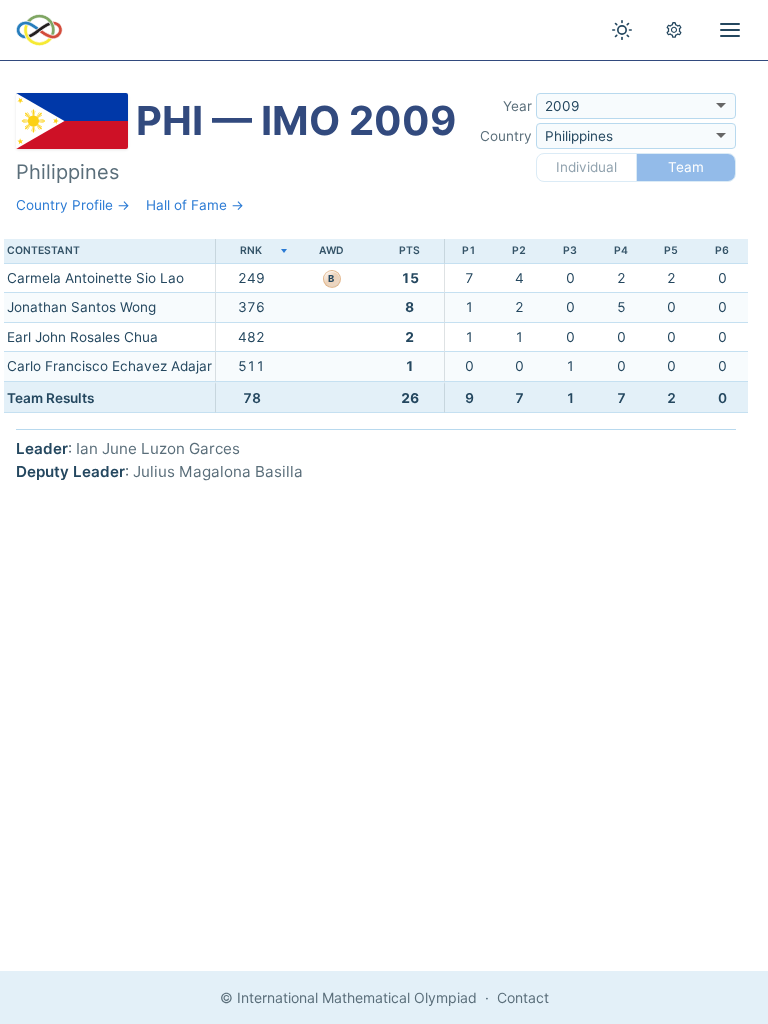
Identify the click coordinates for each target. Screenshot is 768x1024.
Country (506, 136)
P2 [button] (519, 250)
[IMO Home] (39, 30)
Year (517, 106)
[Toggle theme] (622, 30)
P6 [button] (722, 250)
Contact (523, 997)
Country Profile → (73, 205)
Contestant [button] (43, 250)
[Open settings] (674, 30)
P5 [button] (671, 250)
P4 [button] (621, 250)
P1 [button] (469, 250)
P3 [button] (570, 250)
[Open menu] (730, 30)
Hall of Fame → (195, 205)
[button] (251, 251)
